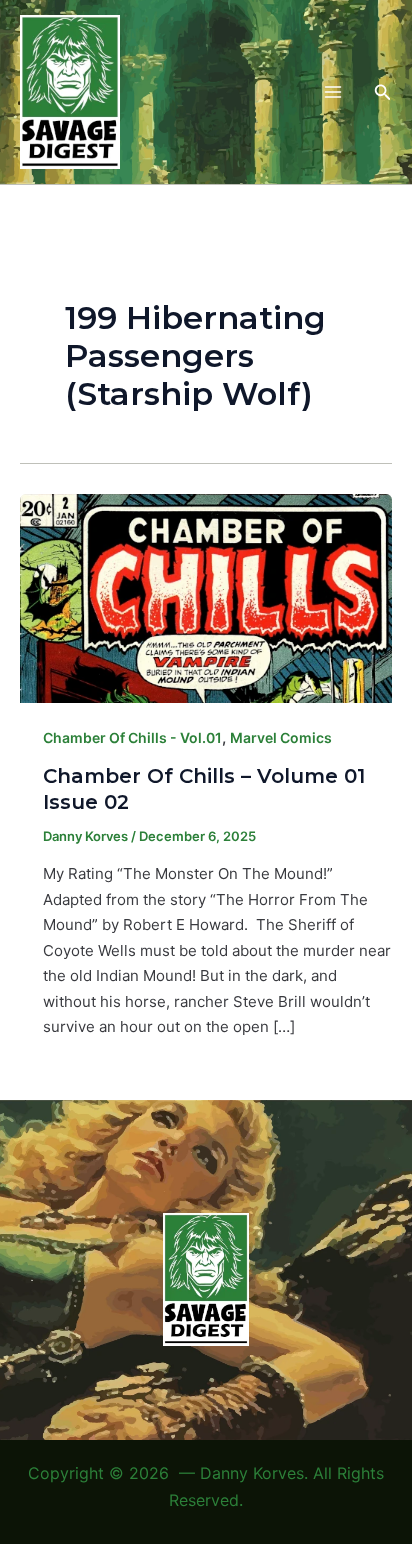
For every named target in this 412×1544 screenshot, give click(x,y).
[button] (383, 92)
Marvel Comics (281, 737)
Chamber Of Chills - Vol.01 (132, 737)
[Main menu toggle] (332, 92)
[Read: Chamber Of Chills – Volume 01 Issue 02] (206, 596)
